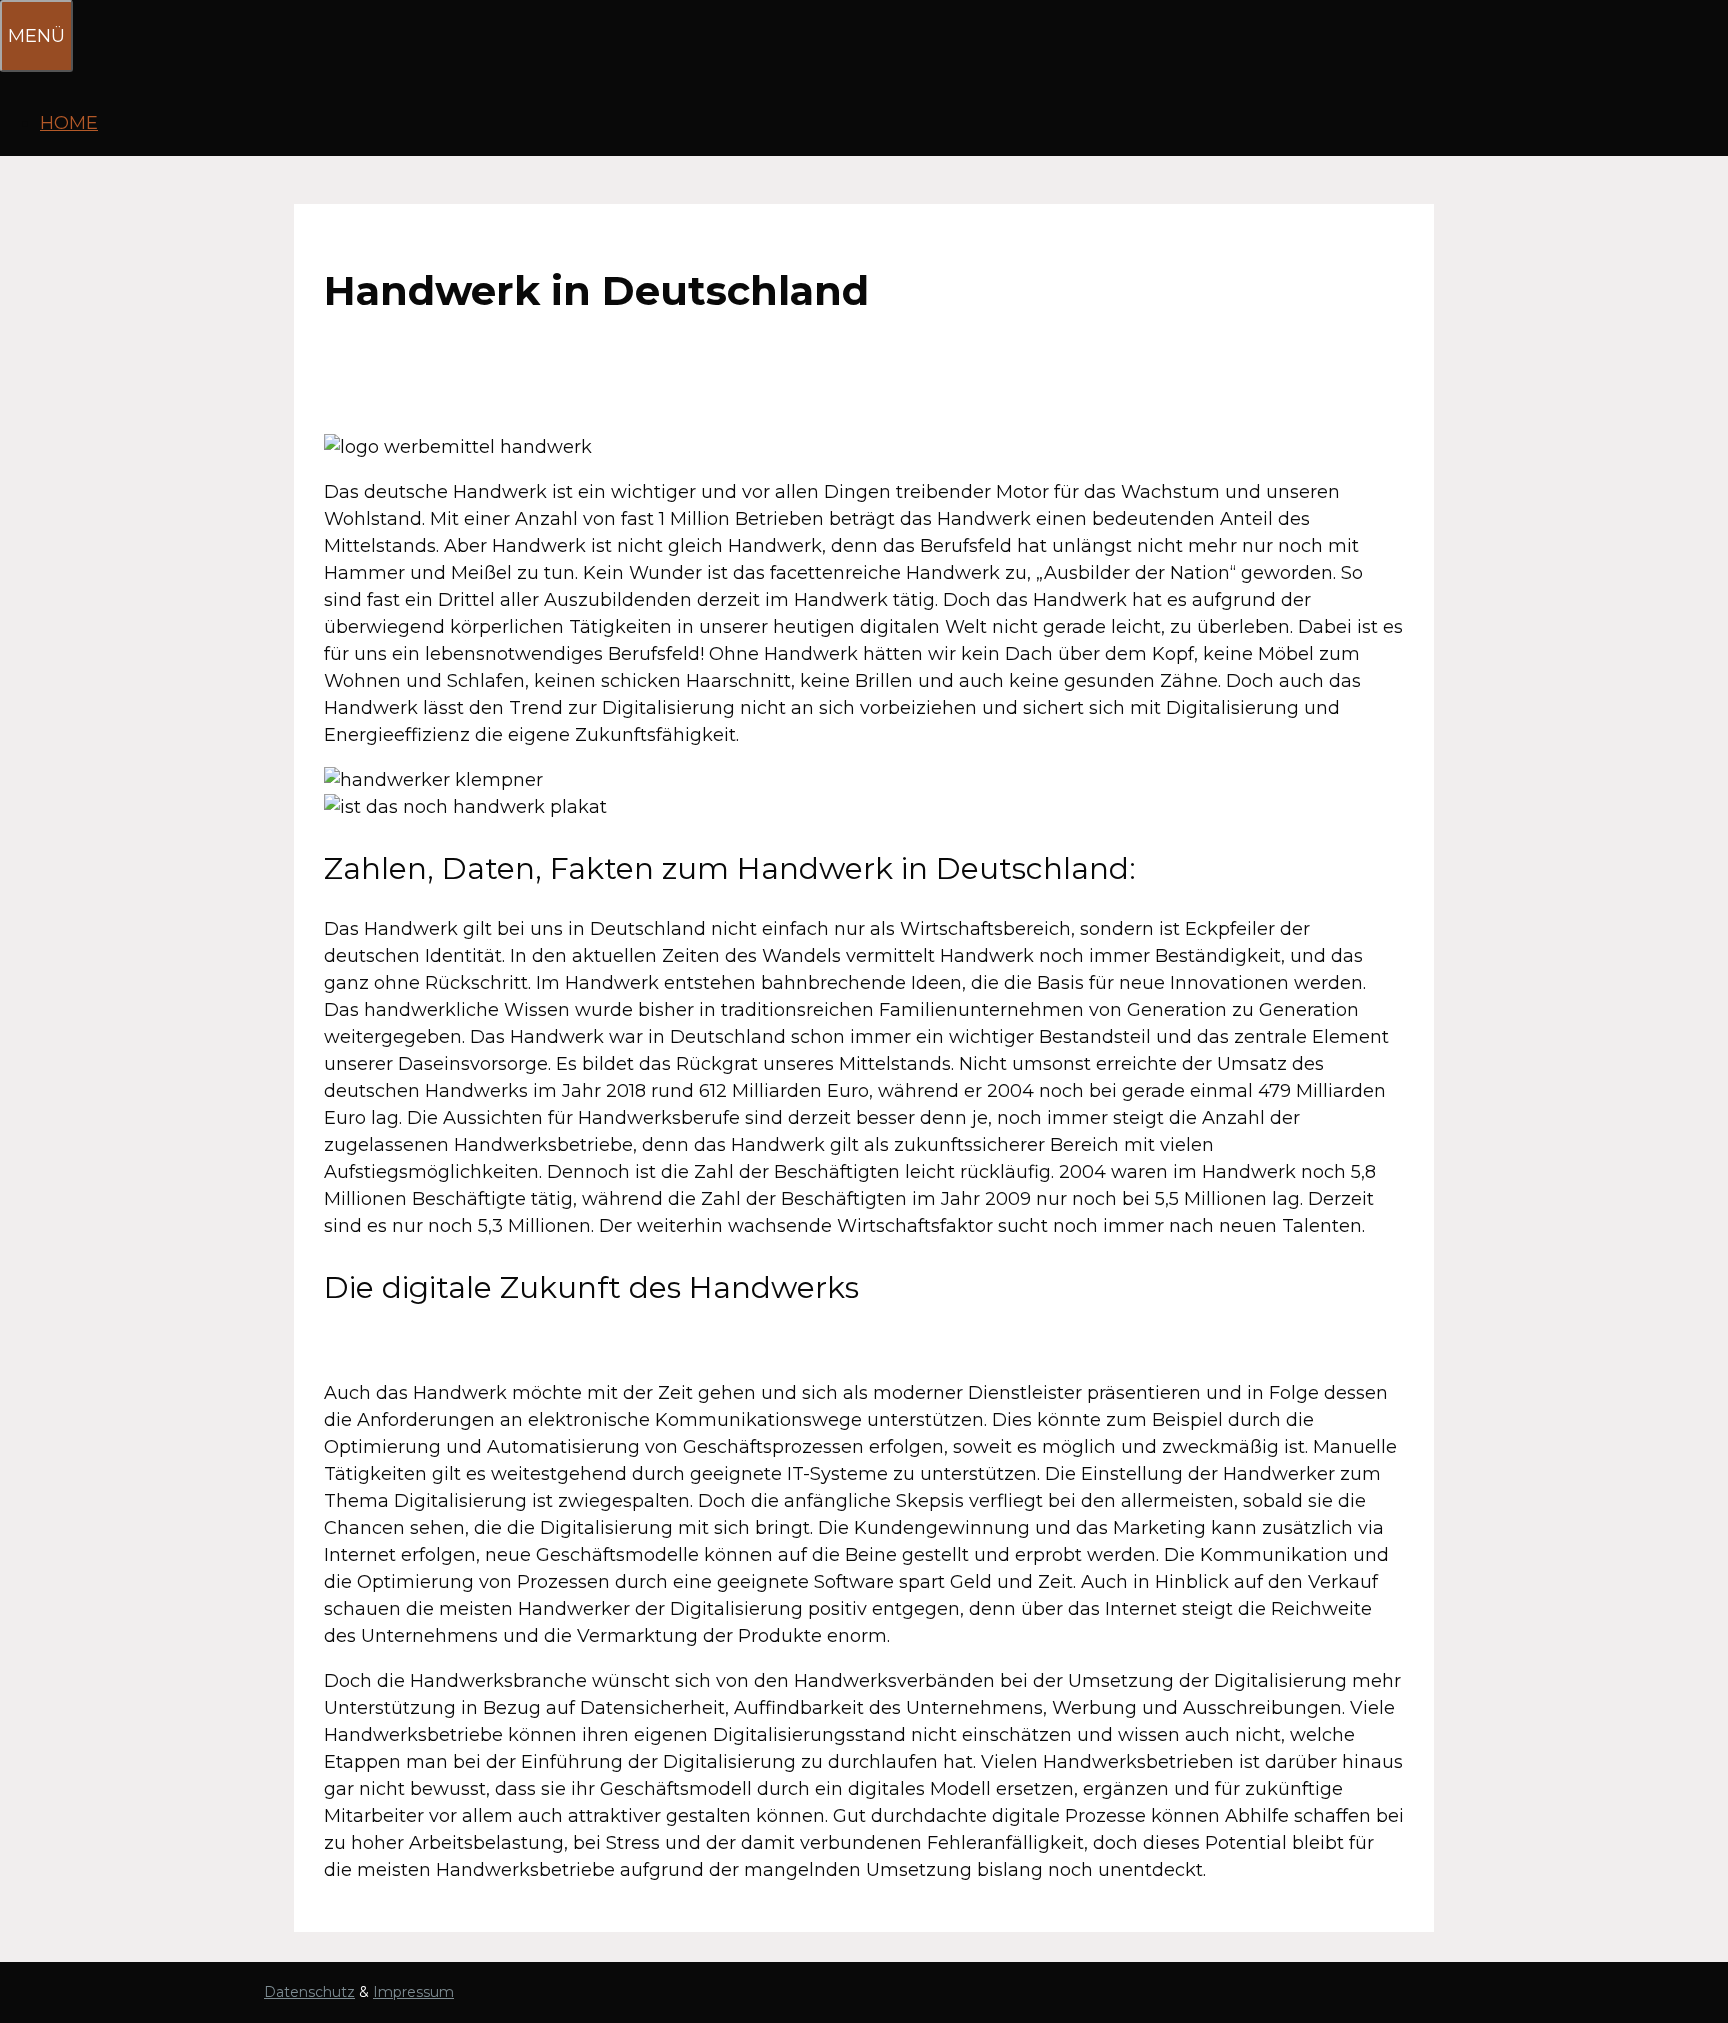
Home (69, 123)
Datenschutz (309, 1992)
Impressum (413, 1992)
